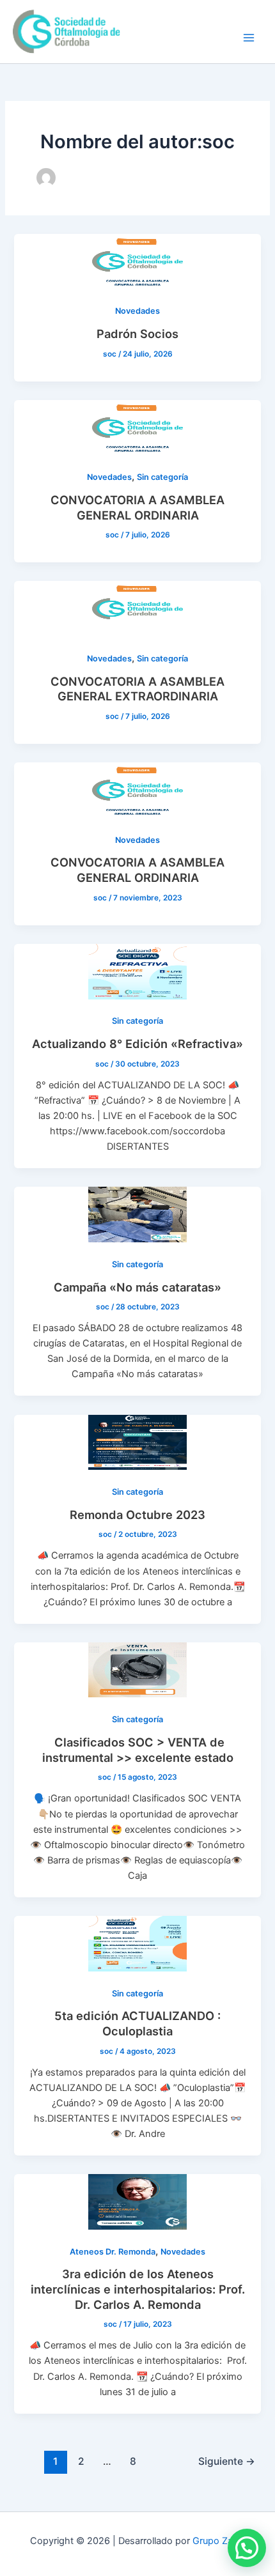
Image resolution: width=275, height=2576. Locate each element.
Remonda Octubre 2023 (137, 1515)
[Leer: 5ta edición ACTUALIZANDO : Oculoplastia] (137, 1943)
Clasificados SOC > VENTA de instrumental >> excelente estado (138, 1750)
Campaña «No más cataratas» (137, 1287)
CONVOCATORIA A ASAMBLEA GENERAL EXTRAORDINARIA (137, 689)
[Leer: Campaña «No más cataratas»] (137, 1214)
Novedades (137, 311)
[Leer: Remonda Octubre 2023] (137, 1442)
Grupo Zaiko (219, 2541)
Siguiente (227, 2461)
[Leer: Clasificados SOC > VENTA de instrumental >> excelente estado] (137, 1669)
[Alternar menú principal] (249, 38)
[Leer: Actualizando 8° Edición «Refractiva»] (137, 971)
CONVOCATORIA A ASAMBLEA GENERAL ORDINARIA (137, 507)
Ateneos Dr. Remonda (113, 2252)
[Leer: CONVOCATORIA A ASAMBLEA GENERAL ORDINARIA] (137, 427)
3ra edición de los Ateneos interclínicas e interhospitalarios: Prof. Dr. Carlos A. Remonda (138, 2289)
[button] (247, 2548)
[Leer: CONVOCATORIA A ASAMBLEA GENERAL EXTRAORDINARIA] (137, 608)
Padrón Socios (137, 334)
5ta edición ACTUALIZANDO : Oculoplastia (137, 2023)
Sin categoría (162, 477)
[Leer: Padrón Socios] (137, 261)
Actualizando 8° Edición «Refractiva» (137, 1044)
